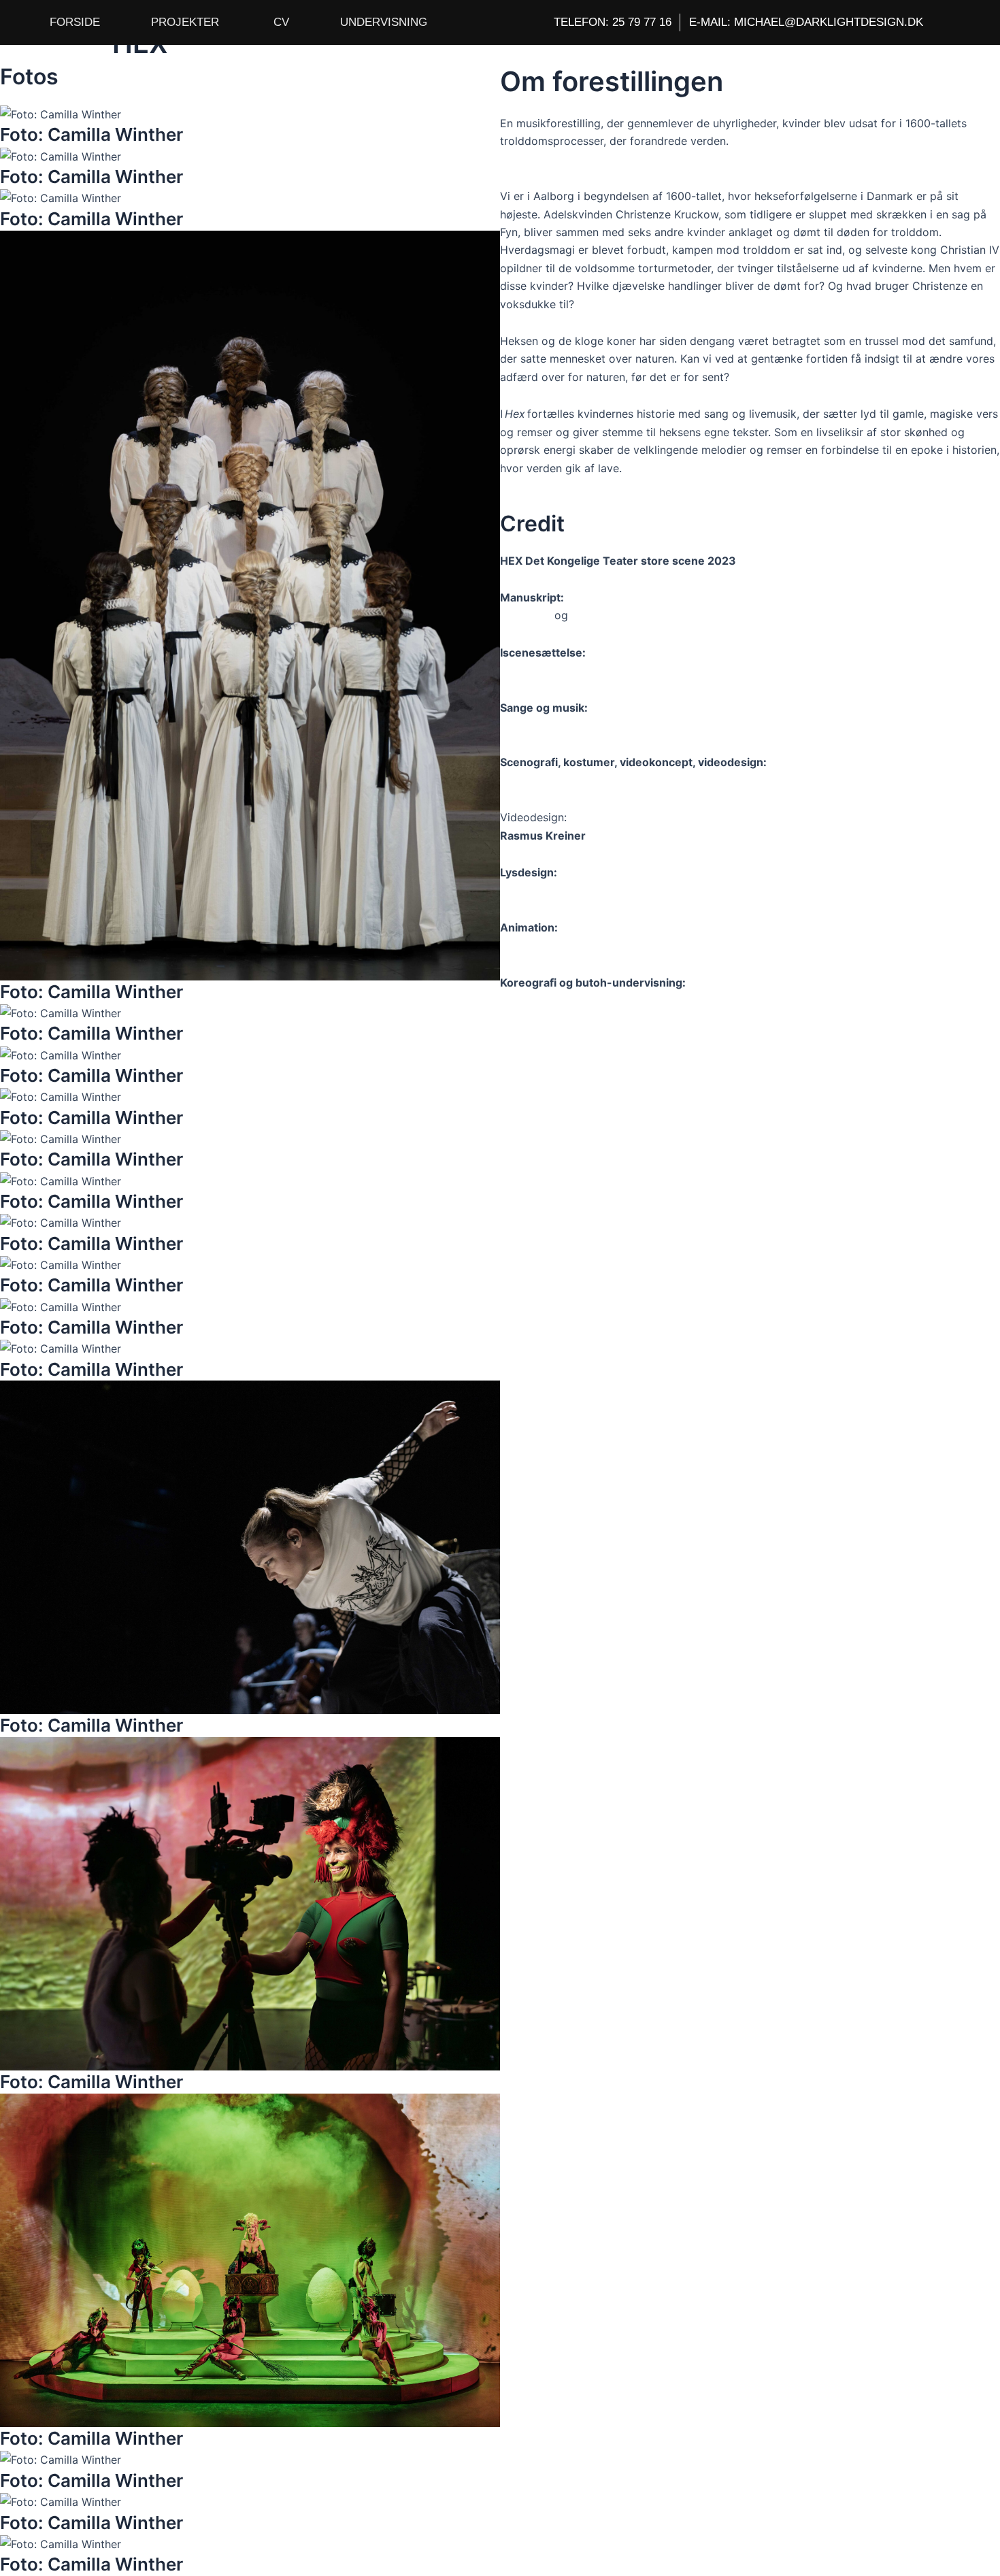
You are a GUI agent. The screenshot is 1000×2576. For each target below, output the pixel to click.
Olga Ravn (526, 615)
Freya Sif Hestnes (545, 780)
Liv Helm (593, 615)
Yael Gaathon (534, 1000)
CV (281, 22)
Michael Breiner (539, 890)
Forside (75, 22)
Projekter (185, 22)
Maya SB (523, 945)
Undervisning (384, 22)
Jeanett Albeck (539, 725)
